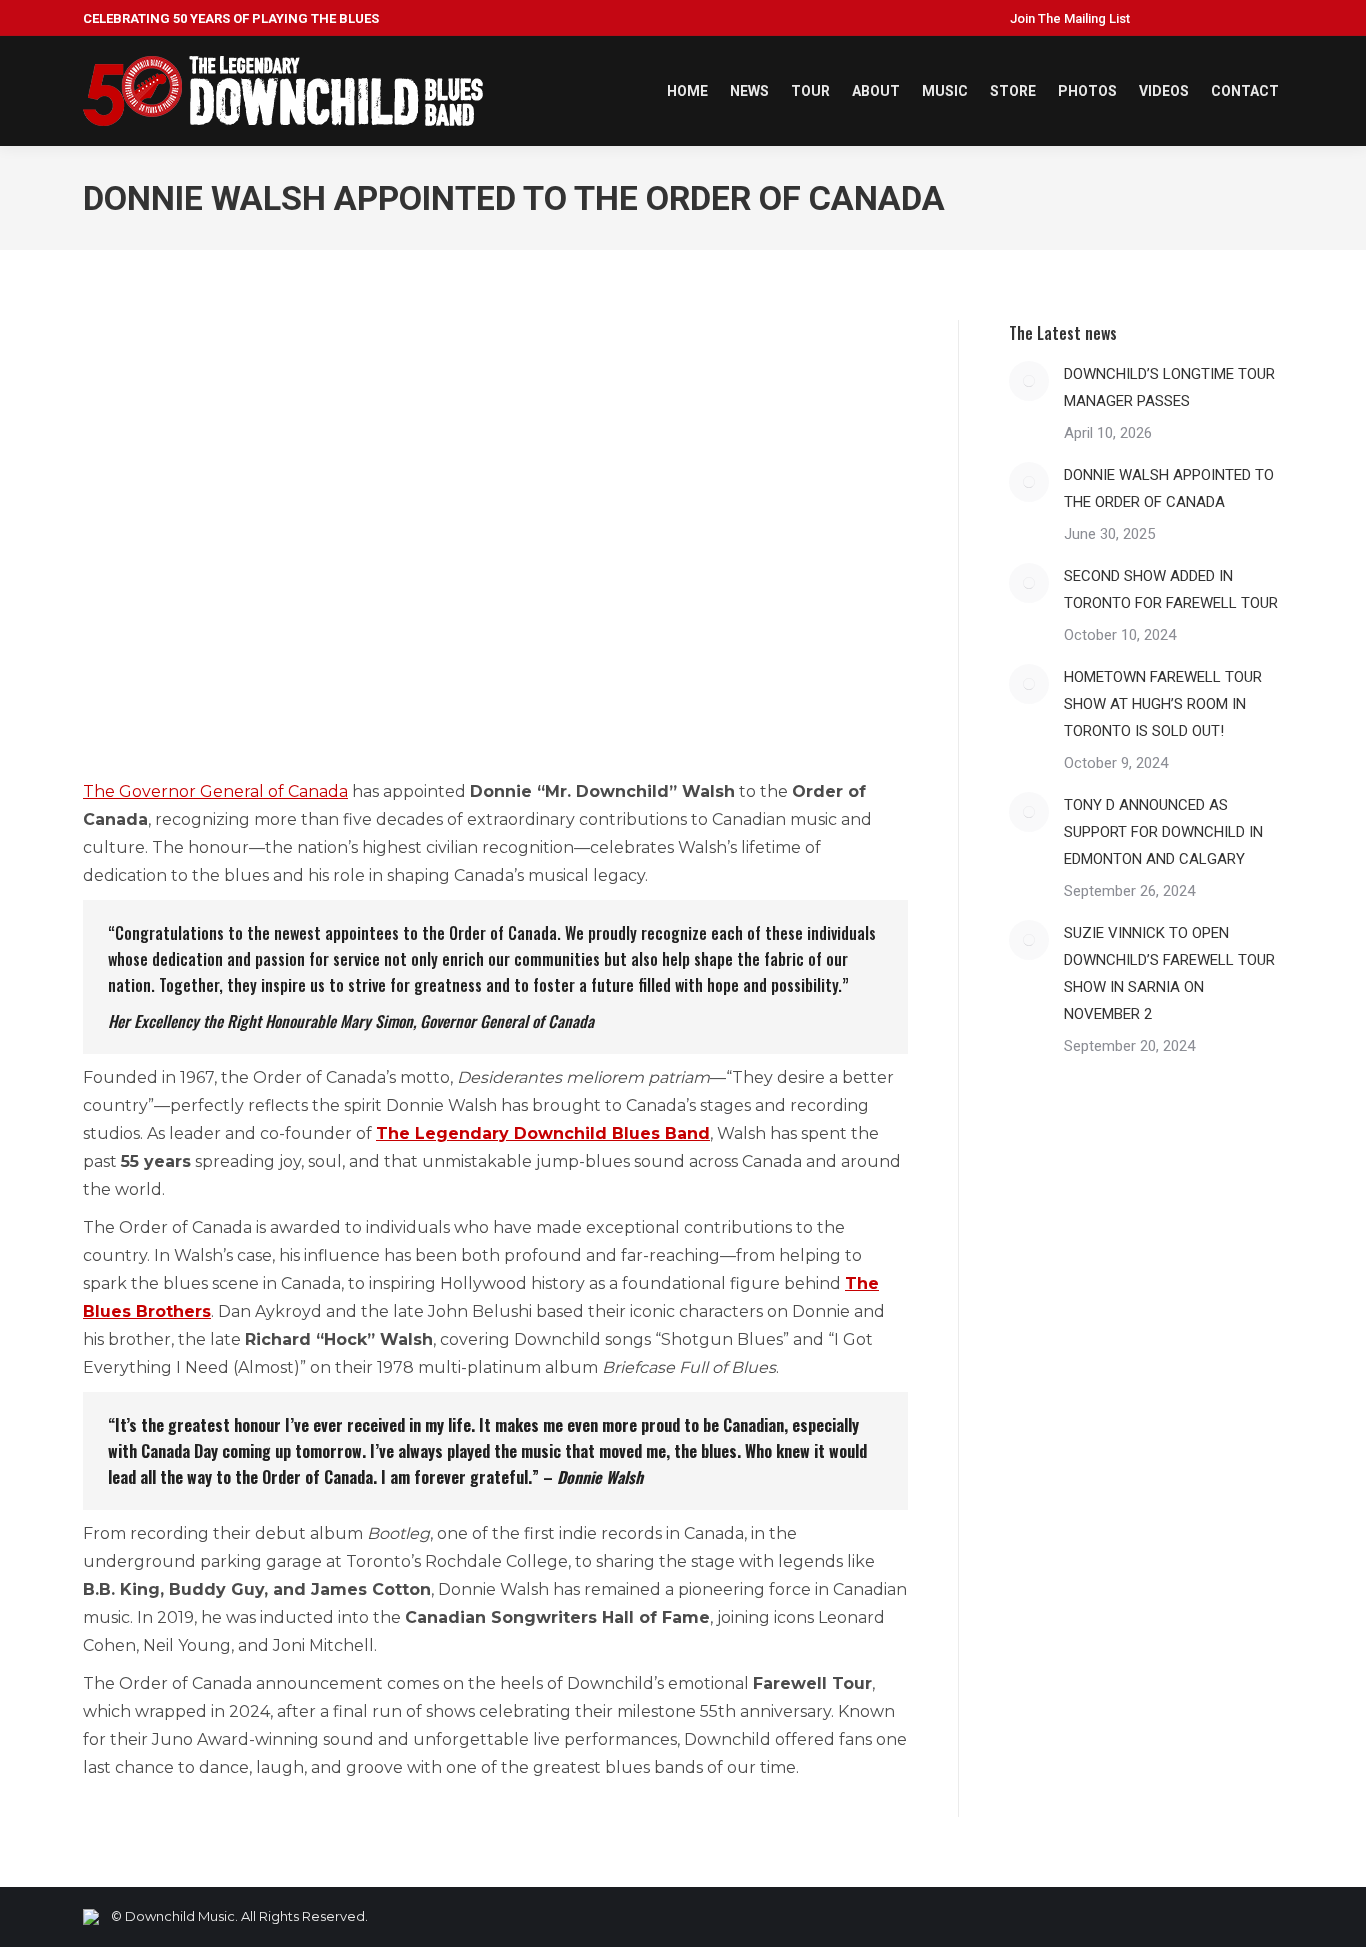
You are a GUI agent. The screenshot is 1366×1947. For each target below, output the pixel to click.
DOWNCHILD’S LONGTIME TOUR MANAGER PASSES (1169, 387)
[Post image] (1029, 381)
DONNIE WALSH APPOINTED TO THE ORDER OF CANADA (1169, 488)
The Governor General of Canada (215, 791)
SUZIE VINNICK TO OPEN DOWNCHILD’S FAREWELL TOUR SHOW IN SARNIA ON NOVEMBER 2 (1169, 973)
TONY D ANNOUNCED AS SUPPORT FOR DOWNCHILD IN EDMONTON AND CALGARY (1163, 832)
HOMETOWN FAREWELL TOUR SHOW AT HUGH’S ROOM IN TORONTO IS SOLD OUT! (1163, 704)
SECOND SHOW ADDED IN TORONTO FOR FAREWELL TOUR (1171, 589)
